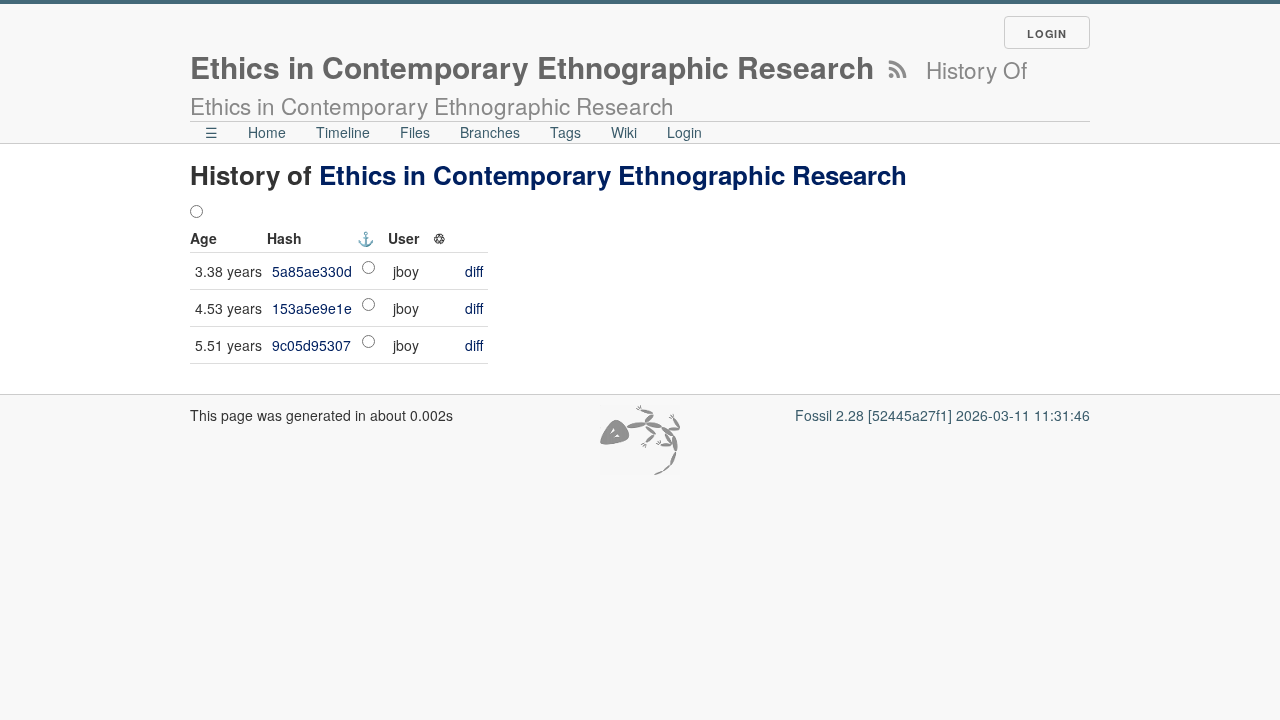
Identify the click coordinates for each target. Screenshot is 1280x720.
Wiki (624, 132)
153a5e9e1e (312, 308)
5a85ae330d (312, 271)
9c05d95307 (311, 345)
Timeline (343, 132)
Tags (565, 132)
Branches (490, 132)
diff (474, 271)
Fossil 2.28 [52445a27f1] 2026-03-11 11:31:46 (942, 415)
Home (267, 132)
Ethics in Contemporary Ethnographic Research (613, 174)
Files (415, 132)
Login (1047, 33)
